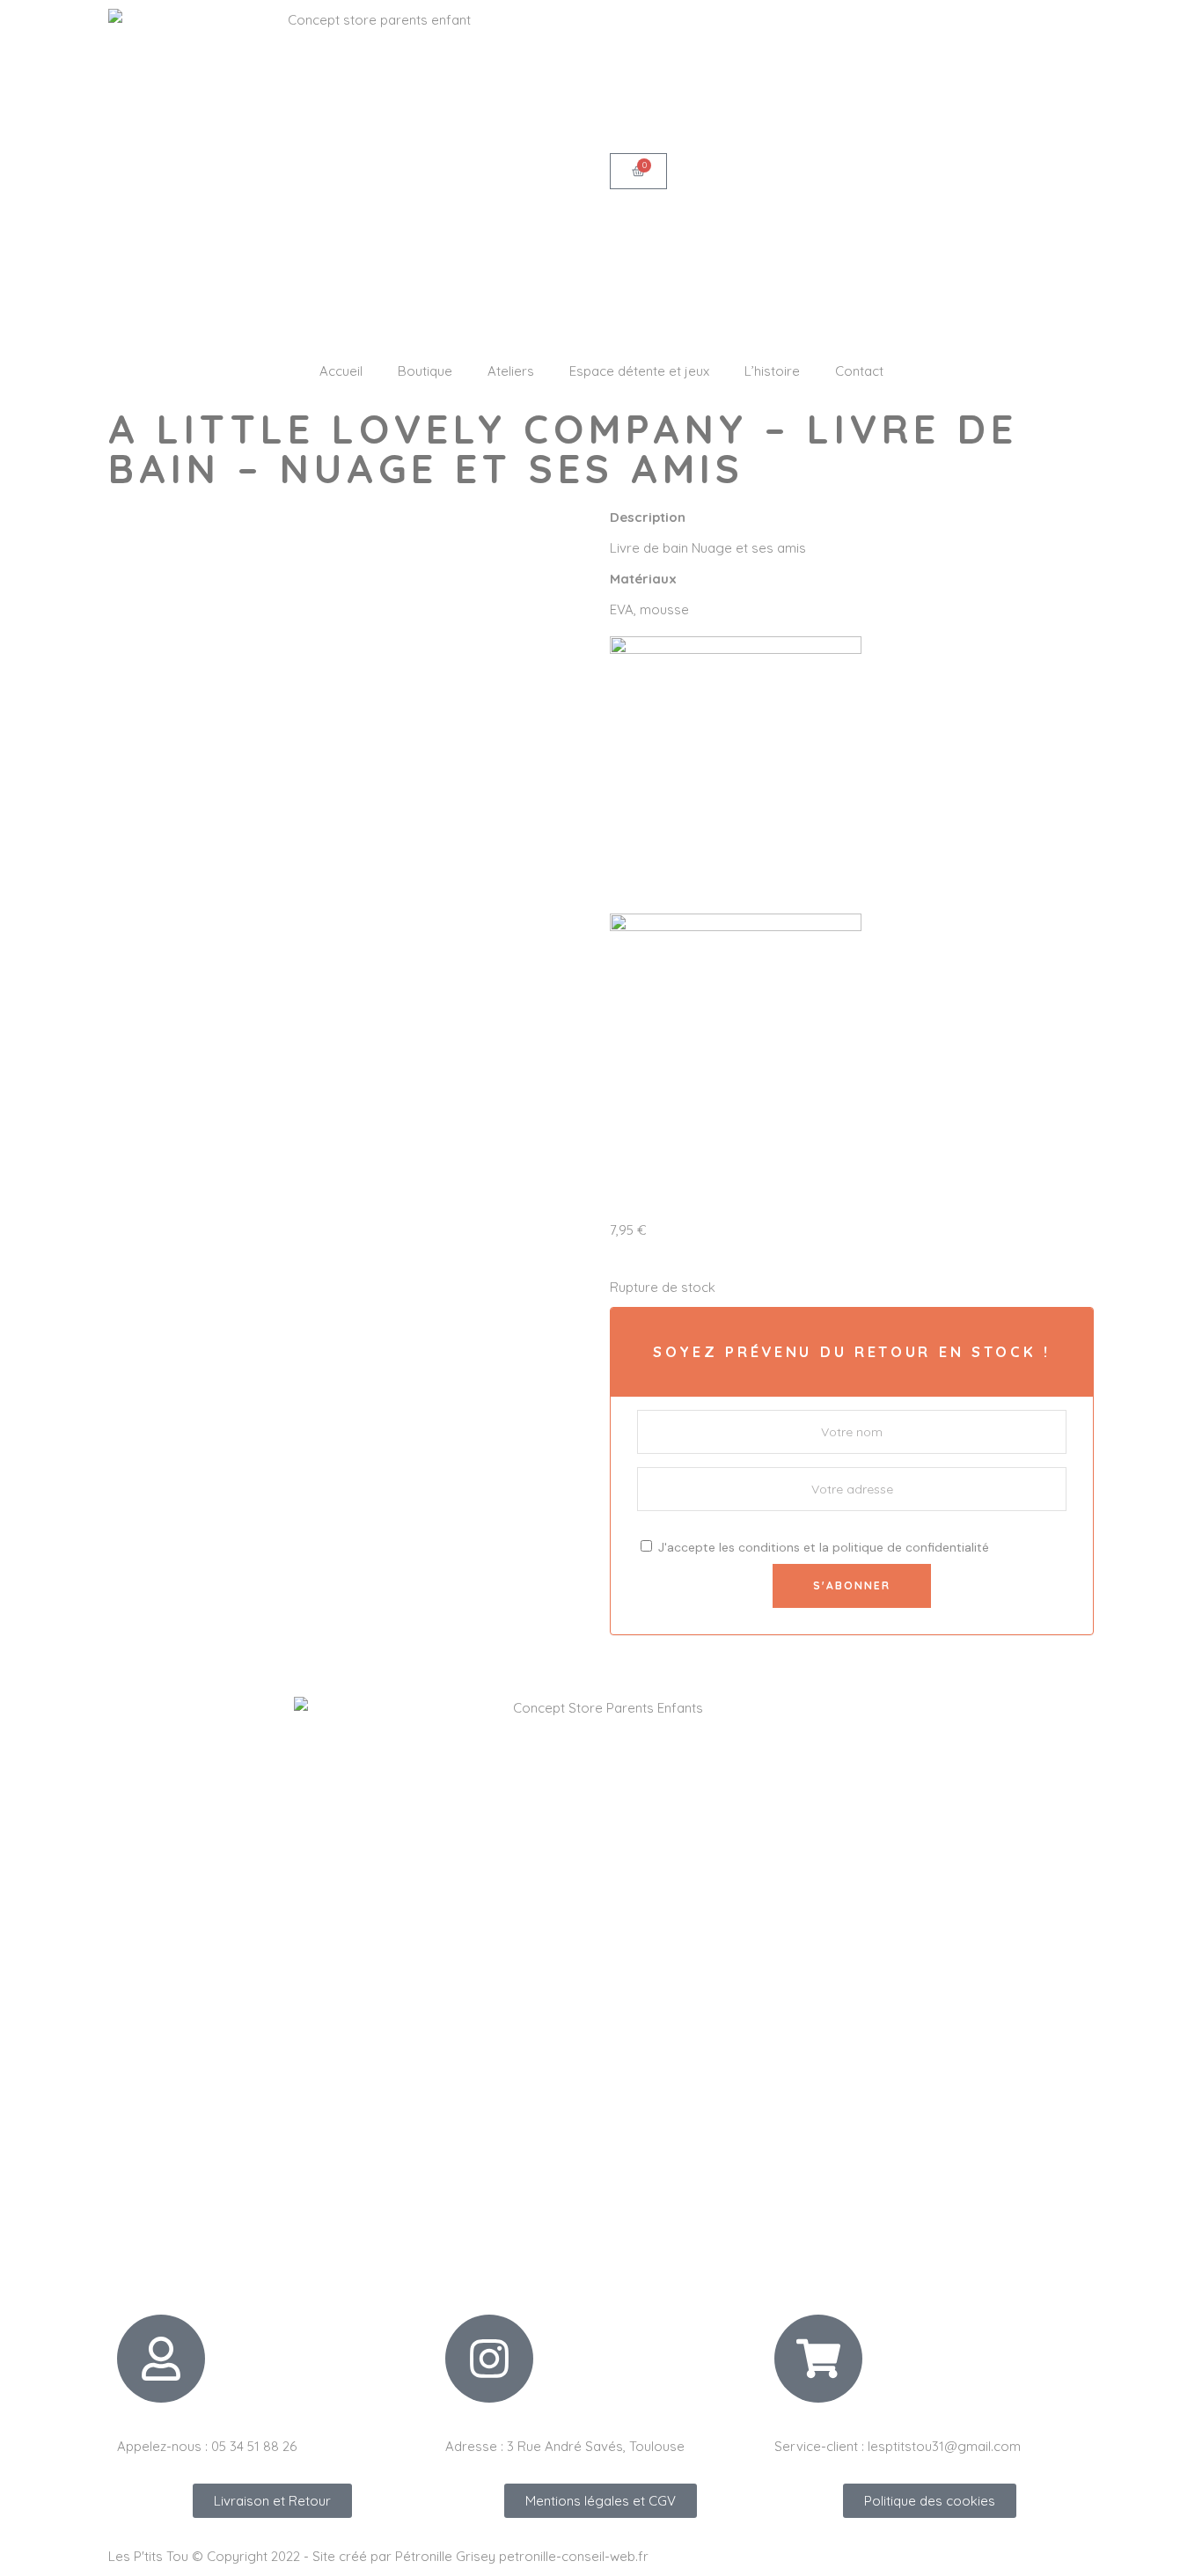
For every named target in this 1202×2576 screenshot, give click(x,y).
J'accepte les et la (822, 1547)
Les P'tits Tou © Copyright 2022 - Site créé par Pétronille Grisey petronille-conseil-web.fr (378, 2556)
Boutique (425, 371)
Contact (859, 371)
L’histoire (772, 371)
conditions (769, 1547)
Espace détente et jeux (639, 371)
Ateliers (511, 371)
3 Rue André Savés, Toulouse (596, 2446)
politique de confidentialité (911, 1547)
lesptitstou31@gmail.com (944, 2446)
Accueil (341, 371)
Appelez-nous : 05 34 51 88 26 (207, 2446)
